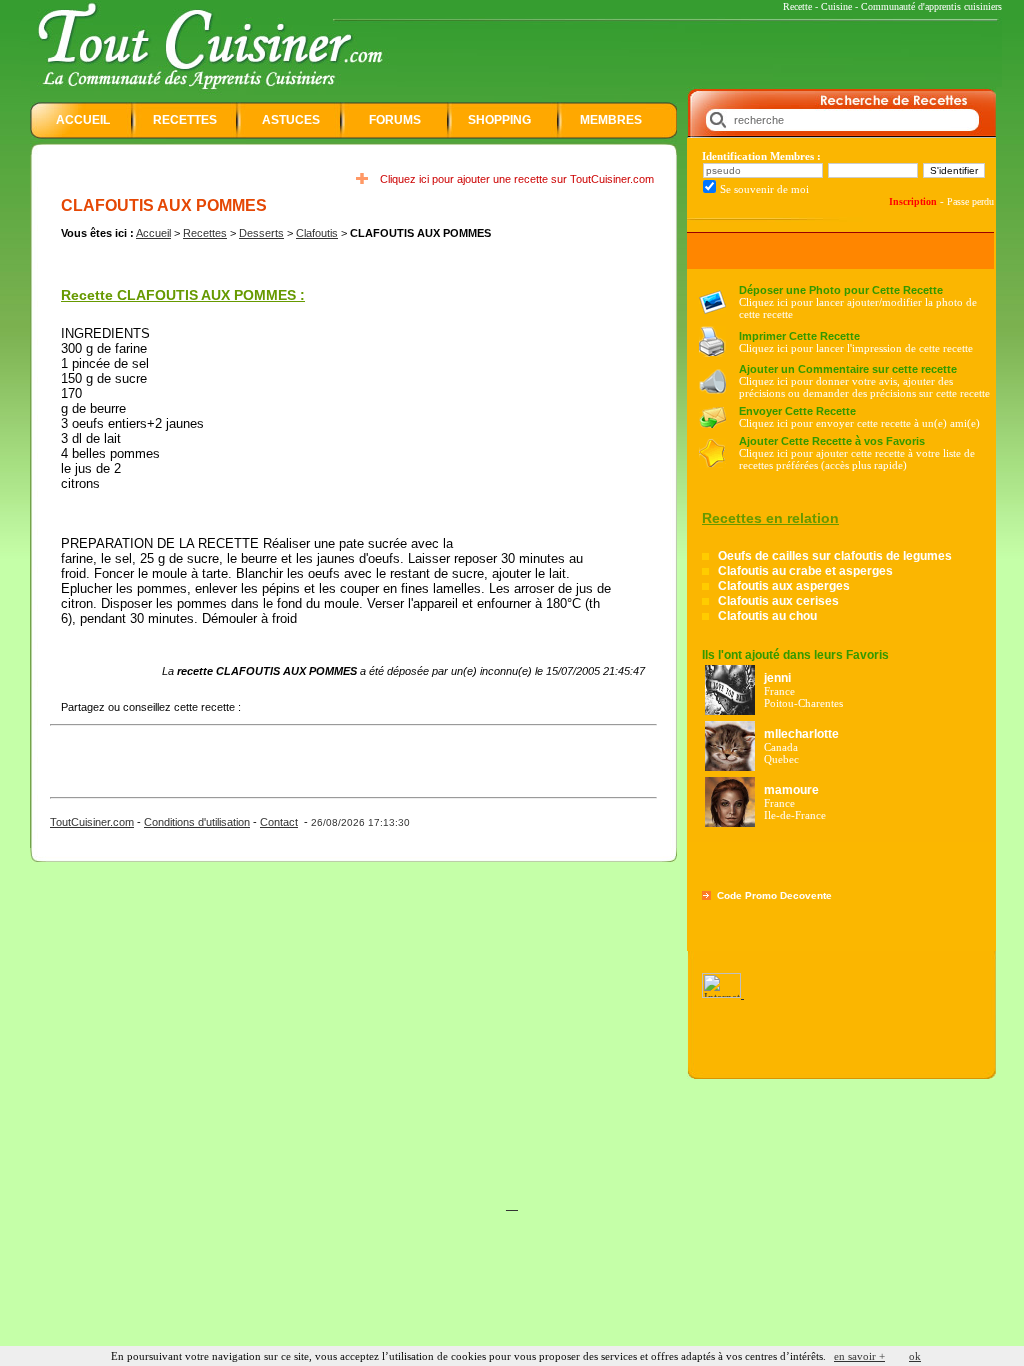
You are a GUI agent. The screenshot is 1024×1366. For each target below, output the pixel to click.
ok (915, 1356)
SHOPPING (499, 120)
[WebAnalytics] (723, 994)
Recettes (205, 233)
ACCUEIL (83, 120)
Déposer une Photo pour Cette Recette (841, 290)
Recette (797, 6)
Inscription (913, 201)
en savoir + (859, 1356)
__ (512, 1205)
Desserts (261, 233)
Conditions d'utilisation (197, 822)
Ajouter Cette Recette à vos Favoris (832, 441)
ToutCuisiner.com (92, 822)
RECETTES (185, 120)
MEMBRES (611, 120)
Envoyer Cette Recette (797, 411)
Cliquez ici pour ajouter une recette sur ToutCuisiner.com (517, 179)
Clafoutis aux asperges (784, 586)
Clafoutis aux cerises (778, 601)
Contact (279, 822)
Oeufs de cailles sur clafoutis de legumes (835, 556)
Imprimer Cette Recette (799, 336)
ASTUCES (291, 120)
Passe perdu (970, 201)
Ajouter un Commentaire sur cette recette (848, 369)
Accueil (153, 233)
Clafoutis (317, 233)
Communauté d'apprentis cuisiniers (931, 6)
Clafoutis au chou (767, 616)
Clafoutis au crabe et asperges (805, 571)
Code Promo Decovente (774, 895)
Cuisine (836, 6)
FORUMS (395, 120)
